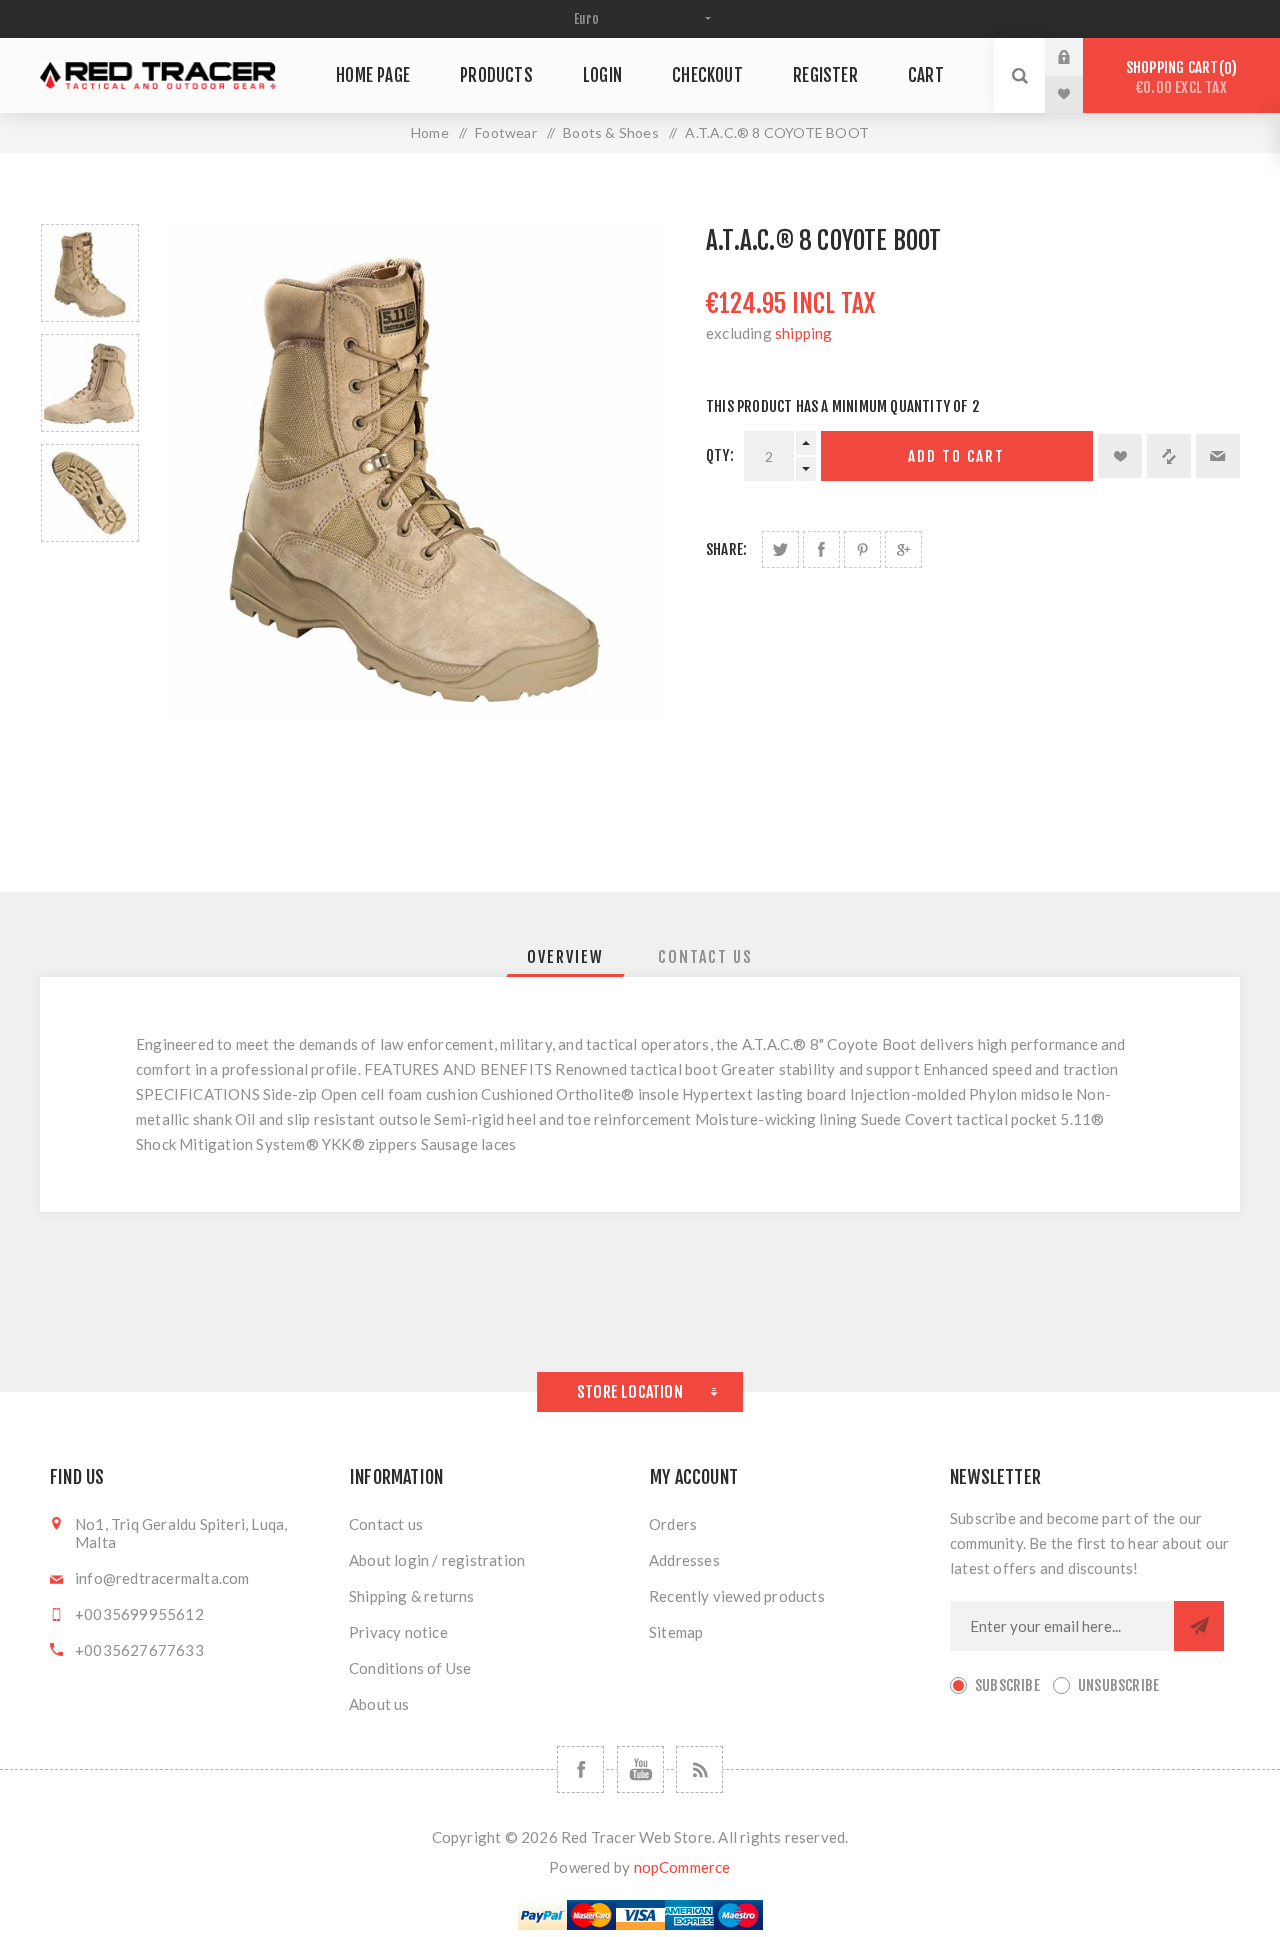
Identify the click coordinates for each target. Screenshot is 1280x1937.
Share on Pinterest (862, 549)
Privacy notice (398, 1632)
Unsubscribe (1118, 1685)
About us (379, 1704)
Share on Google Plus (903, 549)
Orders (673, 1524)
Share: (726, 549)
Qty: (720, 455)
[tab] (565, 957)
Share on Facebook (821, 549)
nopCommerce (682, 1867)
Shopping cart (1178, 77)
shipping (804, 333)
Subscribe (1007, 1685)
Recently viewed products (737, 1596)
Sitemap (676, 1632)
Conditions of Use (410, 1668)
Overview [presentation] (565, 957)
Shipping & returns (412, 1596)
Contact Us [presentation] (705, 957)
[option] (90, 273)
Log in (1079, 57)
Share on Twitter (780, 549)
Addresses (684, 1560)
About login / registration (437, 1560)
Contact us (386, 1524)
